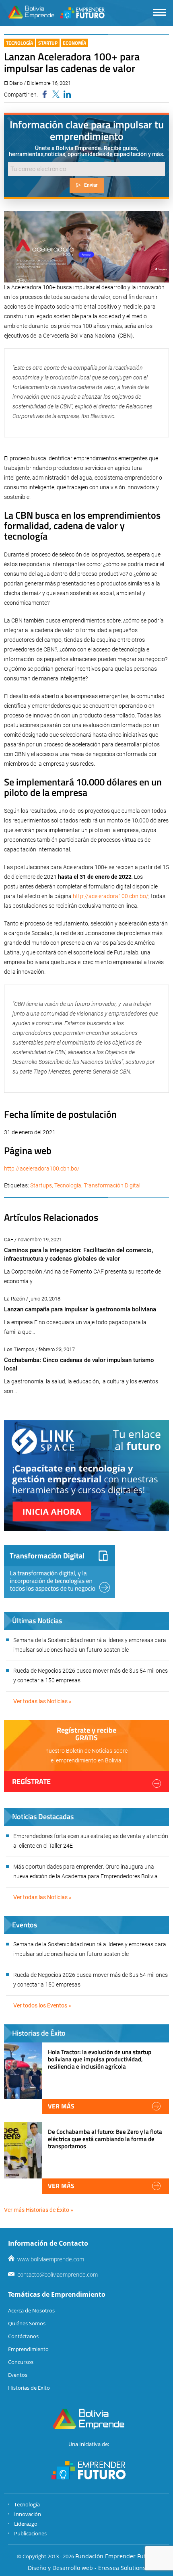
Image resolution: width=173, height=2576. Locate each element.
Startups (41, 1185)
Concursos (21, 2362)
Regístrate (31, 1782)
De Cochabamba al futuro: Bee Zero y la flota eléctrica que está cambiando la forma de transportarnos (105, 2139)
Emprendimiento (28, 2349)
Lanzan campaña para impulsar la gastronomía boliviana (80, 1309)
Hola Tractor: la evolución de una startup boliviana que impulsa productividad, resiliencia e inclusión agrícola (100, 2059)
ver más (61, 2106)
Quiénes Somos (27, 2323)
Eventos (18, 2375)
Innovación (28, 2514)
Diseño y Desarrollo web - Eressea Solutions (87, 2568)
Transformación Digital (112, 1185)
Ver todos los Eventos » (42, 2005)
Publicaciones (30, 2533)
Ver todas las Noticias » (42, 1701)
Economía (74, 43)
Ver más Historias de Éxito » (39, 2210)
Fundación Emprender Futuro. (116, 2556)
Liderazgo (26, 2524)
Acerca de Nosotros (31, 2310)
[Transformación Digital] (60, 1571)
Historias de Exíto (29, 2388)
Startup (48, 43)
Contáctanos (23, 2336)
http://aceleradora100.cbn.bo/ (111, 896)
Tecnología (20, 43)
